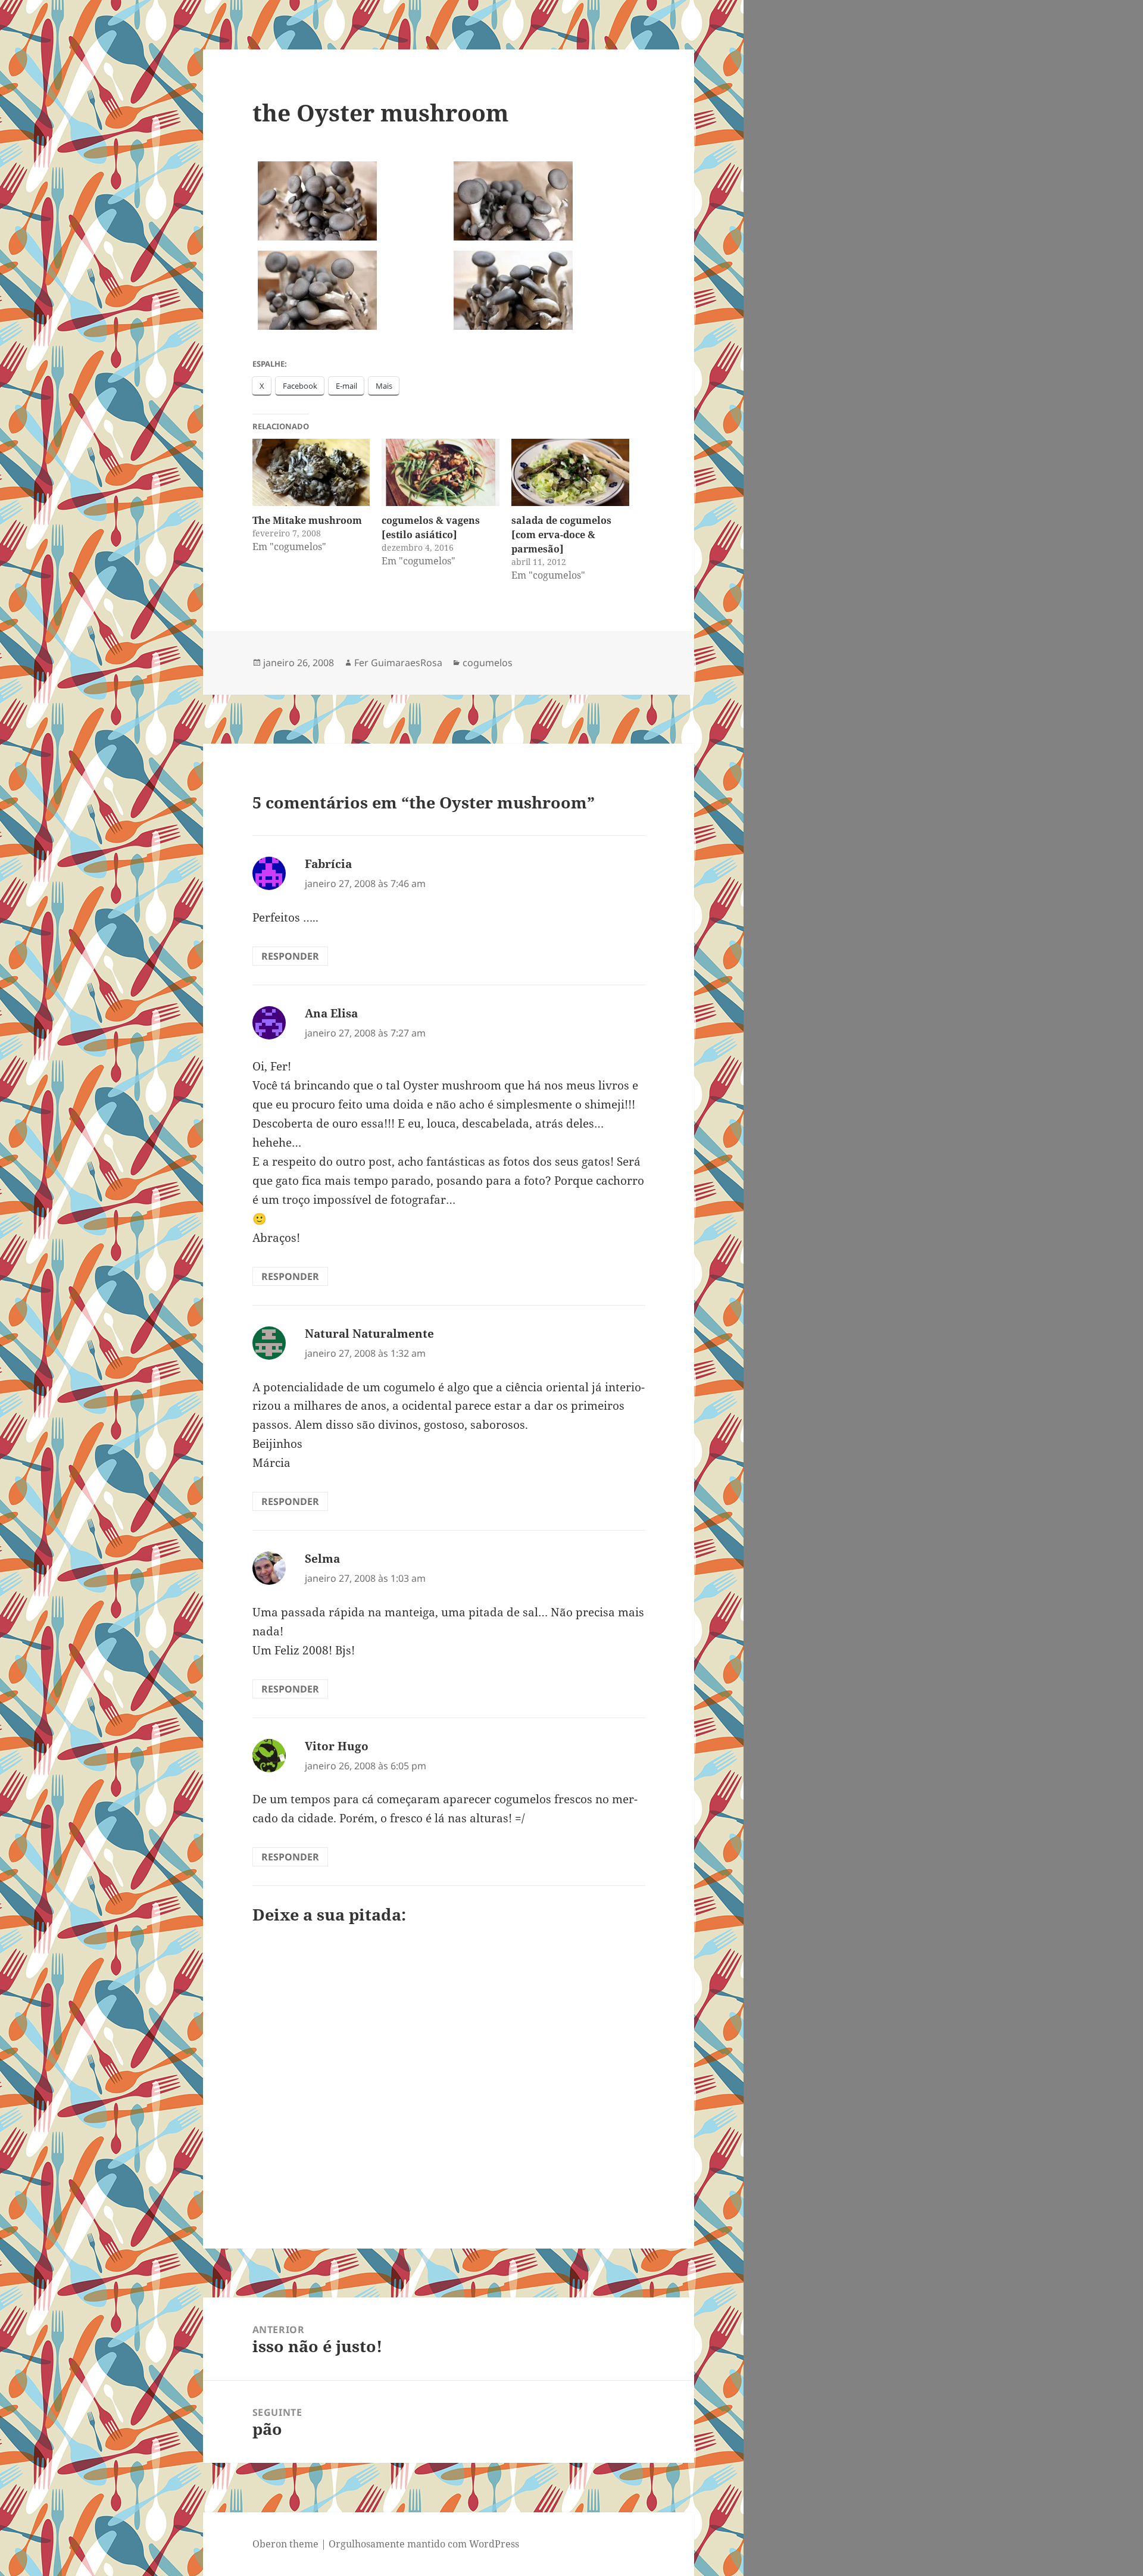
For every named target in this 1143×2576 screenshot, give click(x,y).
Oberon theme (285, 2544)
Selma (322, 1559)
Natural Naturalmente (369, 1334)
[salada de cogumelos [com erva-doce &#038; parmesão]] (570, 472)
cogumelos (488, 663)
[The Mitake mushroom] (311, 472)
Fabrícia (328, 864)
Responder (290, 956)
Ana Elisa (331, 1013)
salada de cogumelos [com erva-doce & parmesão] (561, 535)
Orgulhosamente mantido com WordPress (424, 2544)
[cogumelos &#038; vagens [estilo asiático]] (441, 472)
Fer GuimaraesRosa (398, 663)
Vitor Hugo (337, 1746)
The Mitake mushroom (307, 520)
